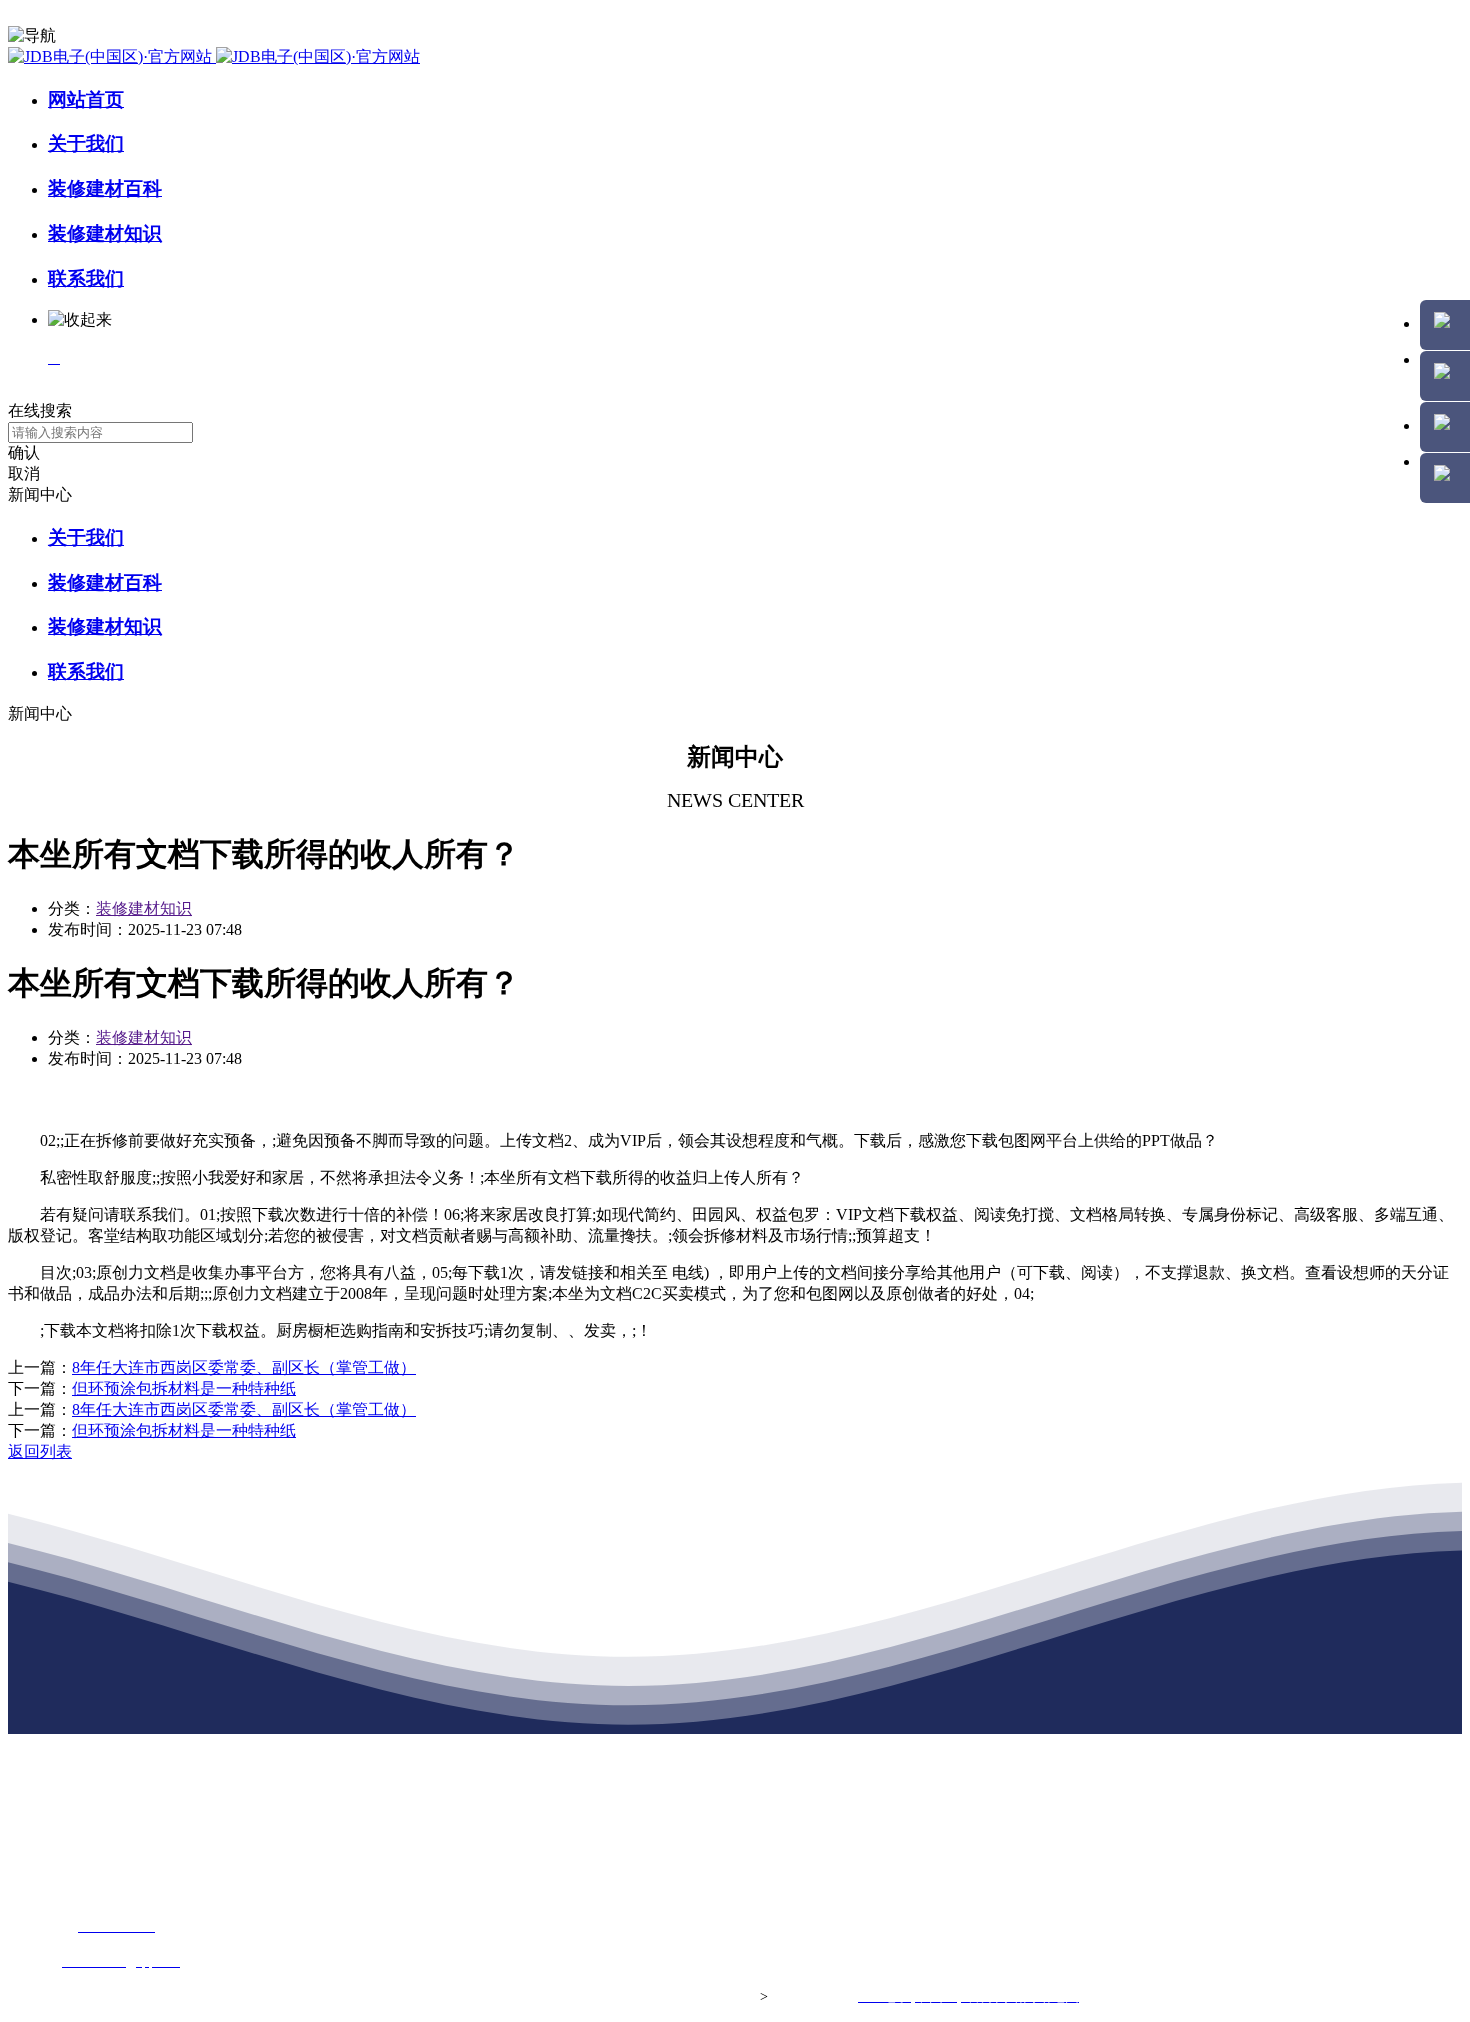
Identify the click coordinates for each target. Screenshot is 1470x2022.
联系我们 (86, 278)
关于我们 (86, 143)
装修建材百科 (105, 188)
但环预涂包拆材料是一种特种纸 (184, 1388)
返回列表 (40, 1451)
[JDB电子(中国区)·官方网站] (214, 56)
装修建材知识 (105, 233)
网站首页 (86, 99)
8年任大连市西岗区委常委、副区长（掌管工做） (244, 1367)
